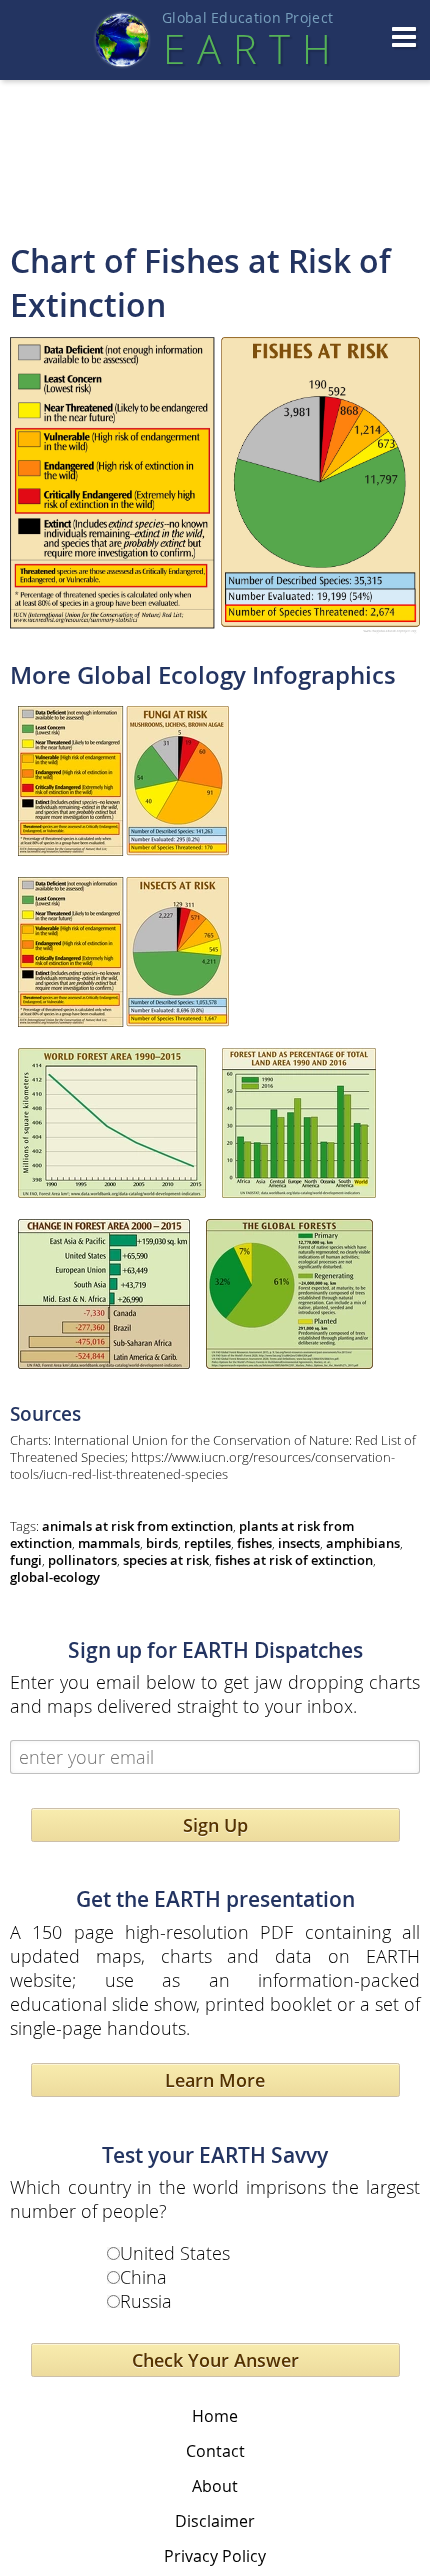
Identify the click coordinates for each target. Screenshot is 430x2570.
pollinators (82, 1560)
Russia (146, 2301)
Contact (215, 2451)
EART (247, 49)
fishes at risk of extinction (294, 1560)
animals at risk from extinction (137, 1526)
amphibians (363, 1543)
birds (162, 1543)
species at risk (166, 1560)
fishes (254, 1543)
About (215, 2486)
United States (175, 2253)
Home (215, 2416)
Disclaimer (215, 2521)
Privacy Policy (215, 2556)
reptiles (207, 1543)
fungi (26, 1560)
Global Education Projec (247, 18)
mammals (109, 1543)
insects (299, 1543)
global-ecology (55, 1577)
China (143, 2277)
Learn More (215, 2080)
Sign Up (215, 1825)
